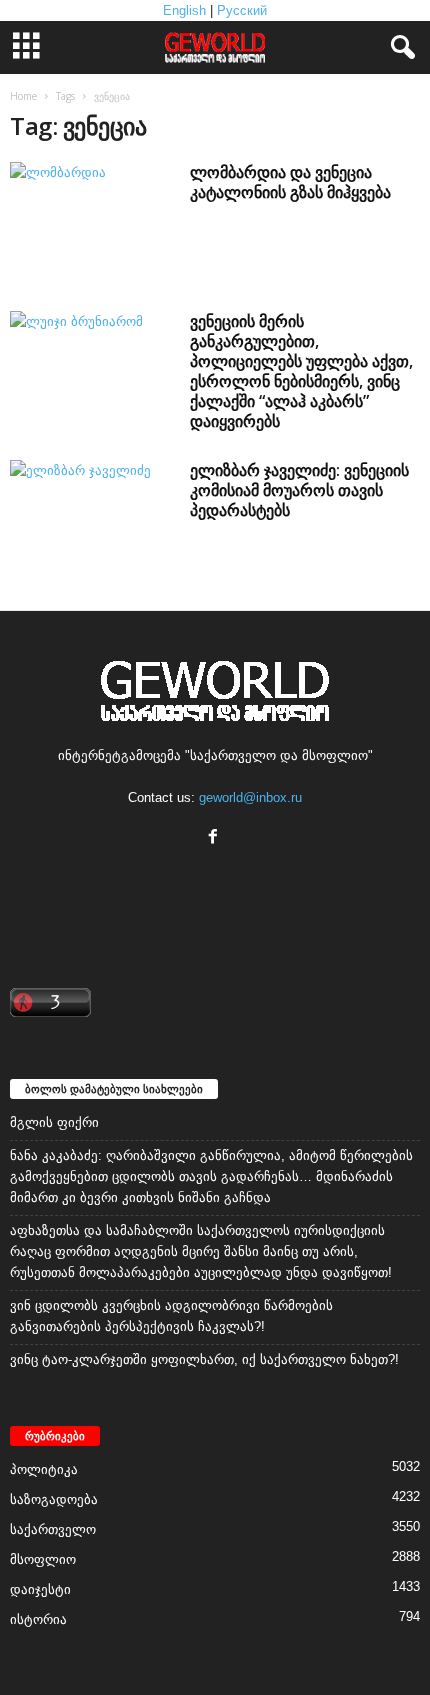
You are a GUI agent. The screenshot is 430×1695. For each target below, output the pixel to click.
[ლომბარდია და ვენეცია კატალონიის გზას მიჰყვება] (92, 223)
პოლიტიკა (44, 1469)
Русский (242, 10)
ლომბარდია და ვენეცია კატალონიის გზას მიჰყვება (290, 182)
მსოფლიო (43, 1559)
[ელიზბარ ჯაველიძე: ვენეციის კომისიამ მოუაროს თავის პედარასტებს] (92, 521)
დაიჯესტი (40, 1589)
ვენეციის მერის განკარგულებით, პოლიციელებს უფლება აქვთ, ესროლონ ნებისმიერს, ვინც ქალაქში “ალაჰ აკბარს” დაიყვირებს (301, 371)
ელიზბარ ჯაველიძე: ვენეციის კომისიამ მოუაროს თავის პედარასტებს (299, 490)
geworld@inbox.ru (250, 797)
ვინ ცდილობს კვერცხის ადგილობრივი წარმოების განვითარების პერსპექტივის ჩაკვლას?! (171, 1316)
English (184, 10)
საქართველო (53, 1529)
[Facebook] (215, 838)
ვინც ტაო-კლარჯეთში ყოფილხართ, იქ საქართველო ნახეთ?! (204, 1359)
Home (23, 96)
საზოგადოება (54, 1499)
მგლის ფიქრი (54, 1122)
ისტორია (38, 1619)
